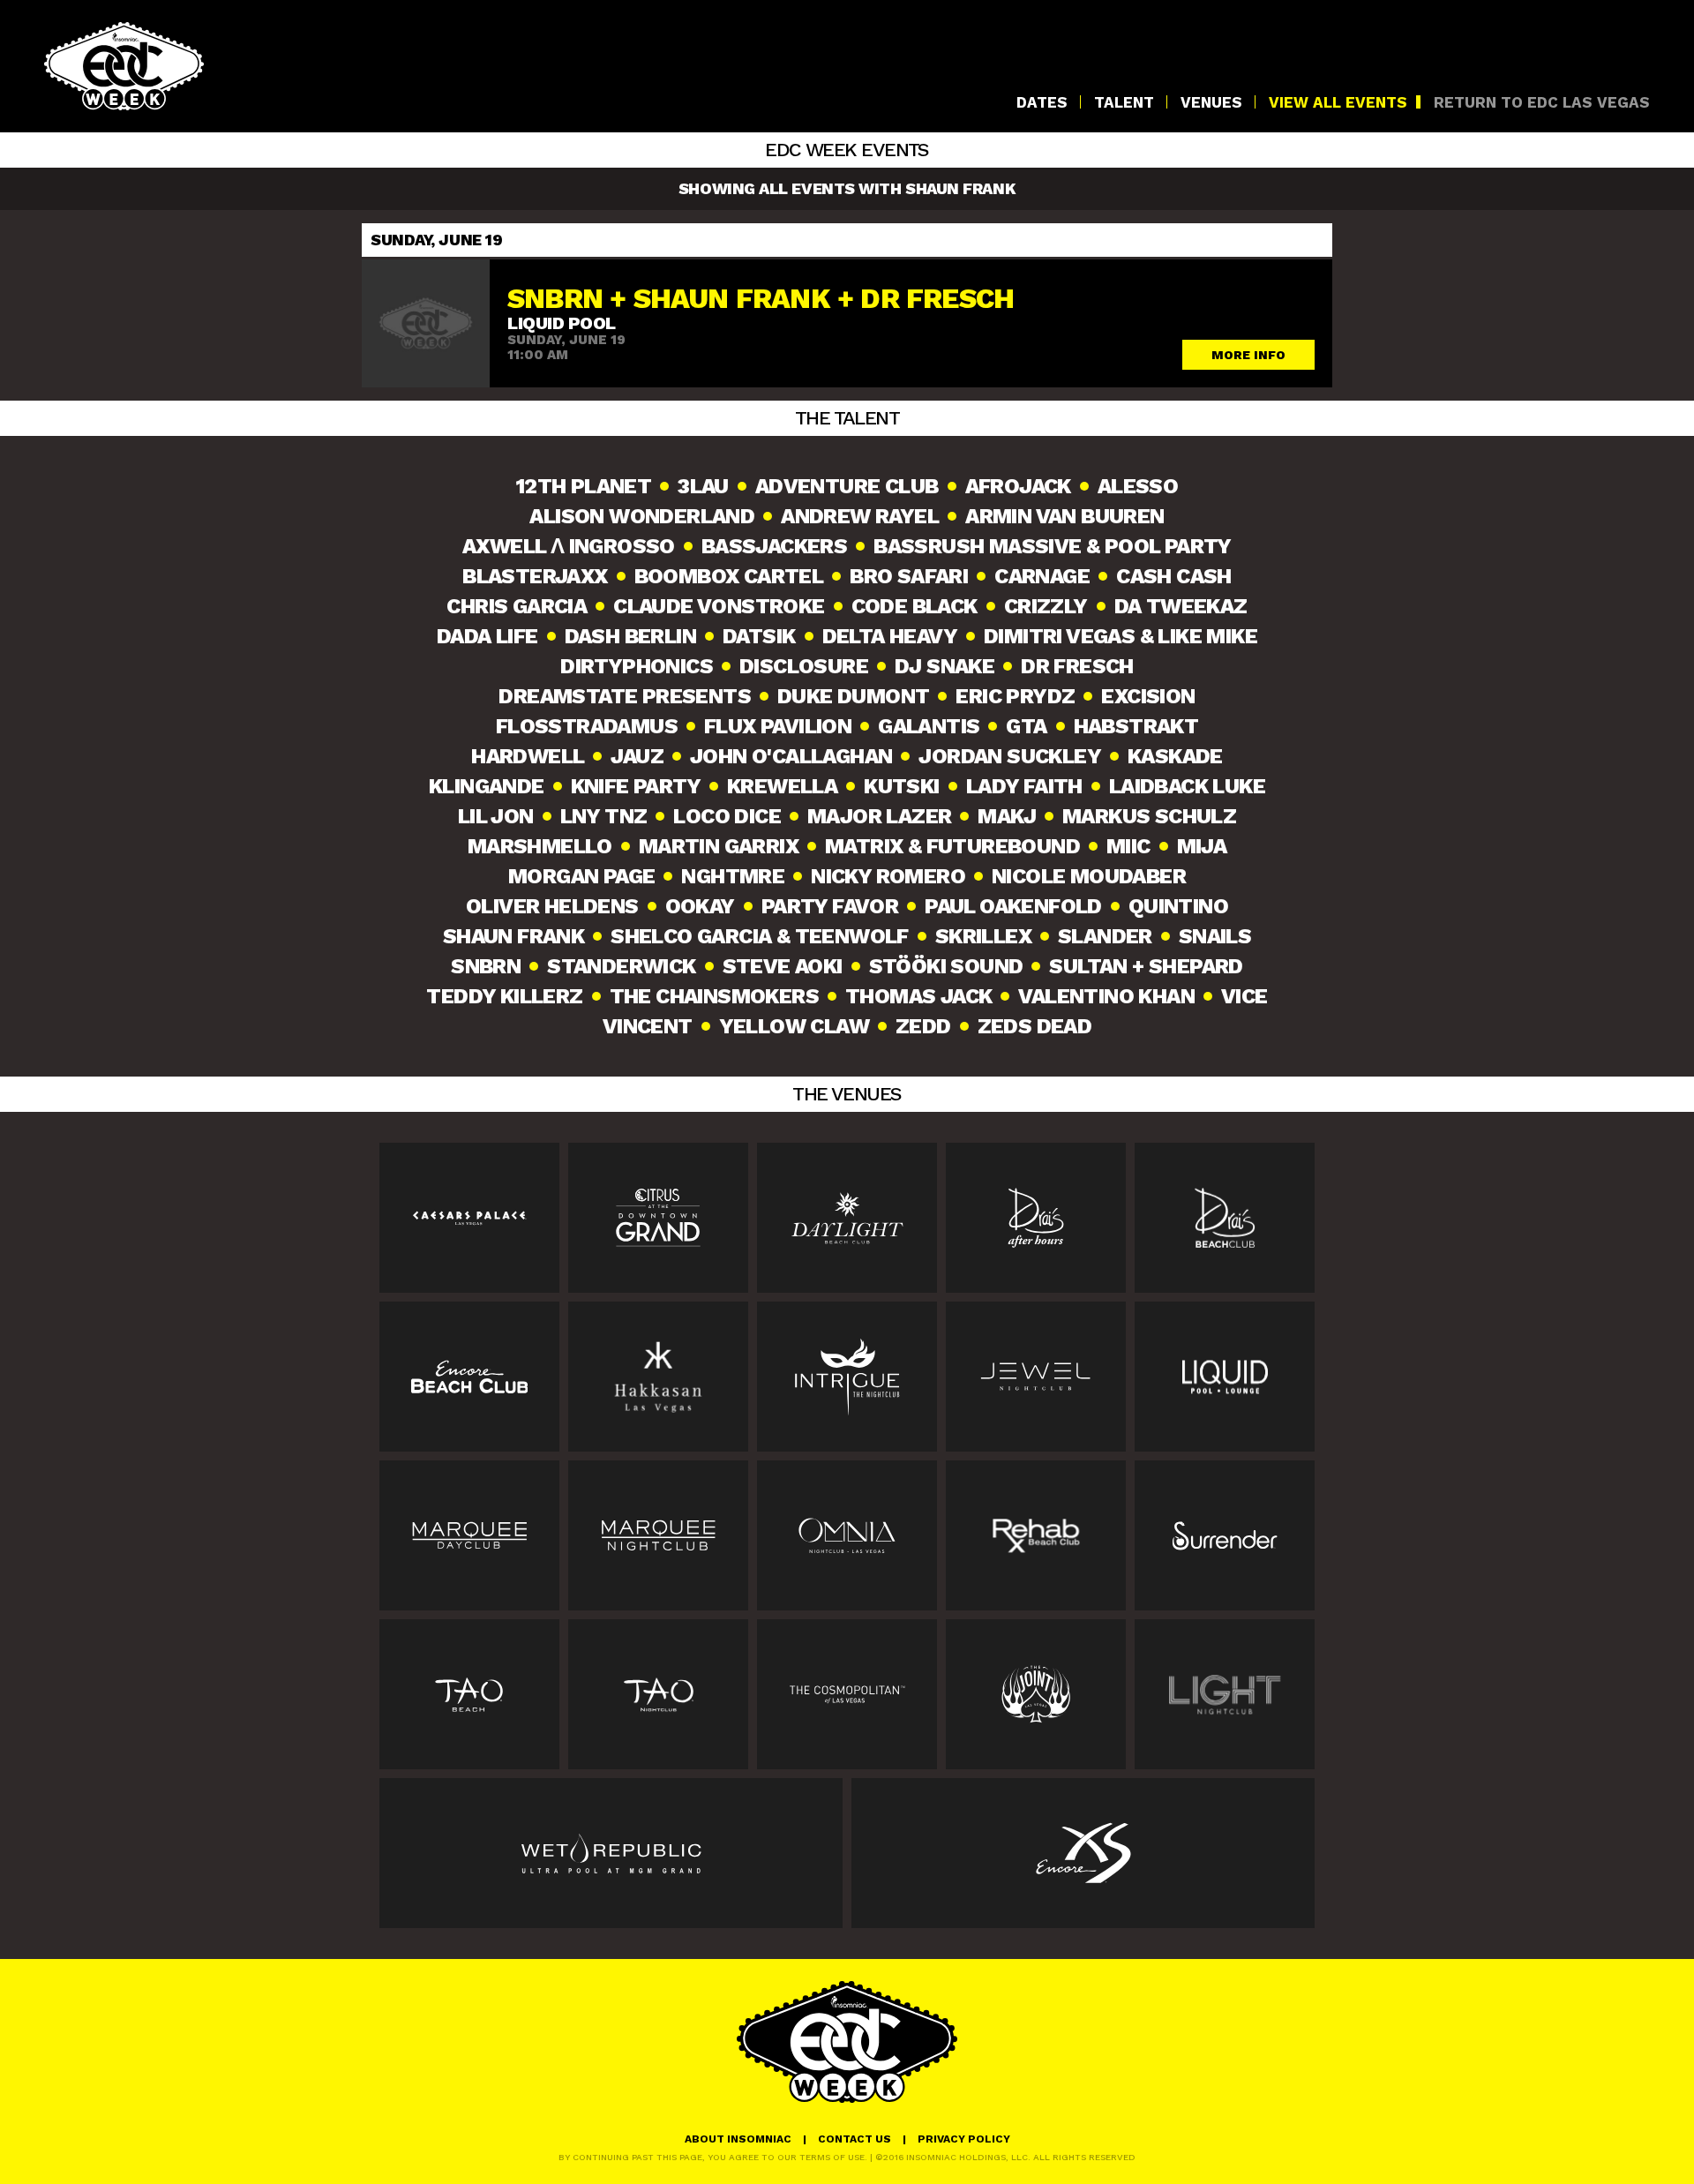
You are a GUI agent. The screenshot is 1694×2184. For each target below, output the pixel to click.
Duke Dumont (853, 696)
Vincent (648, 1026)
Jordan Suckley (1010, 756)
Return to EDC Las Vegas (1542, 103)
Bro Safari (909, 576)
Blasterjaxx (535, 576)
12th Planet (584, 486)
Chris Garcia (517, 606)
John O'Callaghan (791, 756)
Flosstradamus (587, 726)
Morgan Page (581, 876)
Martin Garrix (719, 846)
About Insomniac (738, 2139)
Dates (1042, 103)
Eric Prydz (1015, 696)
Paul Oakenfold (1013, 906)
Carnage (1042, 576)
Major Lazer (879, 816)
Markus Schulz (1149, 816)
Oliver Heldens (552, 906)
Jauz (637, 756)
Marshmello (540, 846)
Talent (1124, 103)
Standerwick (621, 966)
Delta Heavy (890, 636)
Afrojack (1018, 486)
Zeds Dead (1035, 1026)
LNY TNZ (604, 816)
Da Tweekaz (1181, 606)
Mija (1202, 846)
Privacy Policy (964, 2139)
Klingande (487, 786)
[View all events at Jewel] (1036, 1377)
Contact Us (854, 2139)
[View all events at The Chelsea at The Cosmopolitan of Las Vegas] (847, 1694)
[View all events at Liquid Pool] (1225, 1377)
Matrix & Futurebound (952, 846)
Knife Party (636, 786)
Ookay (700, 906)
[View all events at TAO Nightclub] (658, 1694)
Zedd (923, 1026)
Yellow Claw (794, 1026)
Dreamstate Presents (625, 696)
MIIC (1128, 846)
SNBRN (486, 966)
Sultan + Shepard (1146, 966)
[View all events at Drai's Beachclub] (1225, 1218)
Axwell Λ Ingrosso (569, 546)
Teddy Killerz (504, 996)
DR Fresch (1077, 666)
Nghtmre (733, 876)
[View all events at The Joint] (1036, 1694)
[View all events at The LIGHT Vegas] (1225, 1694)
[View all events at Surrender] (1225, 1535)
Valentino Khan (1106, 996)
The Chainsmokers (714, 996)
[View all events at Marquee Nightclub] (658, 1535)
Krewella (782, 786)
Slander (1105, 936)
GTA (1026, 726)
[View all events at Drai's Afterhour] (1036, 1218)
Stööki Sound (946, 966)
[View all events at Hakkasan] (658, 1377)
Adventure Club (847, 486)
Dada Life (487, 636)
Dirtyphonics (637, 666)
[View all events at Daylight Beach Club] (847, 1218)
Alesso (1138, 486)
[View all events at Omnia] (847, 1535)
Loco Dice (727, 816)
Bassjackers (774, 546)
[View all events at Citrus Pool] (658, 1218)
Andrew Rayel (860, 516)
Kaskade (1175, 756)
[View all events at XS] (1083, 1853)
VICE (1244, 996)
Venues (1211, 103)
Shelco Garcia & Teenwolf (760, 936)
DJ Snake (944, 666)
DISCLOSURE (804, 666)
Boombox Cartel (729, 576)
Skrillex (983, 936)
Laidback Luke (1187, 786)
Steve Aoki (783, 966)
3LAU (703, 486)
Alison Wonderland (642, 516)
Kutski (901, 786)
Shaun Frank (513, 936)
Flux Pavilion (778, 726)
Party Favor (830, 906)
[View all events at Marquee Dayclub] (469, 1535)
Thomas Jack (918, 996)
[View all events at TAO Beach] (469, 1694)
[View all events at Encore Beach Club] (469, 1377)
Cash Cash (1174, 576)
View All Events (1338, 103)
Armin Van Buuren (1064, 516)
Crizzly (1046, 606)
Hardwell (528, 756)
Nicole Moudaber (1089, 876)
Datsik (759, 636)
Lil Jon (496, 816)
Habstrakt (1136, 726)
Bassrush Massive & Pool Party (1053, 546)
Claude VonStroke (719, 606)
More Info (1248, 355)
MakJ (1007, 816)
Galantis (929, 726)
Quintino (1178, 906)
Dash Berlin (630, 636)
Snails (1215, 936)
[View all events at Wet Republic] (611, 1853)
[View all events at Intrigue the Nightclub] (847, 1377)
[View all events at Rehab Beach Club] (1036, 1535)
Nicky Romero (888, 876)
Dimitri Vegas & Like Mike (1121, 636)
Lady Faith (1024, 786)
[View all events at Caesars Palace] (469, 1218)
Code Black (914, 606)
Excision (1148, 696)
